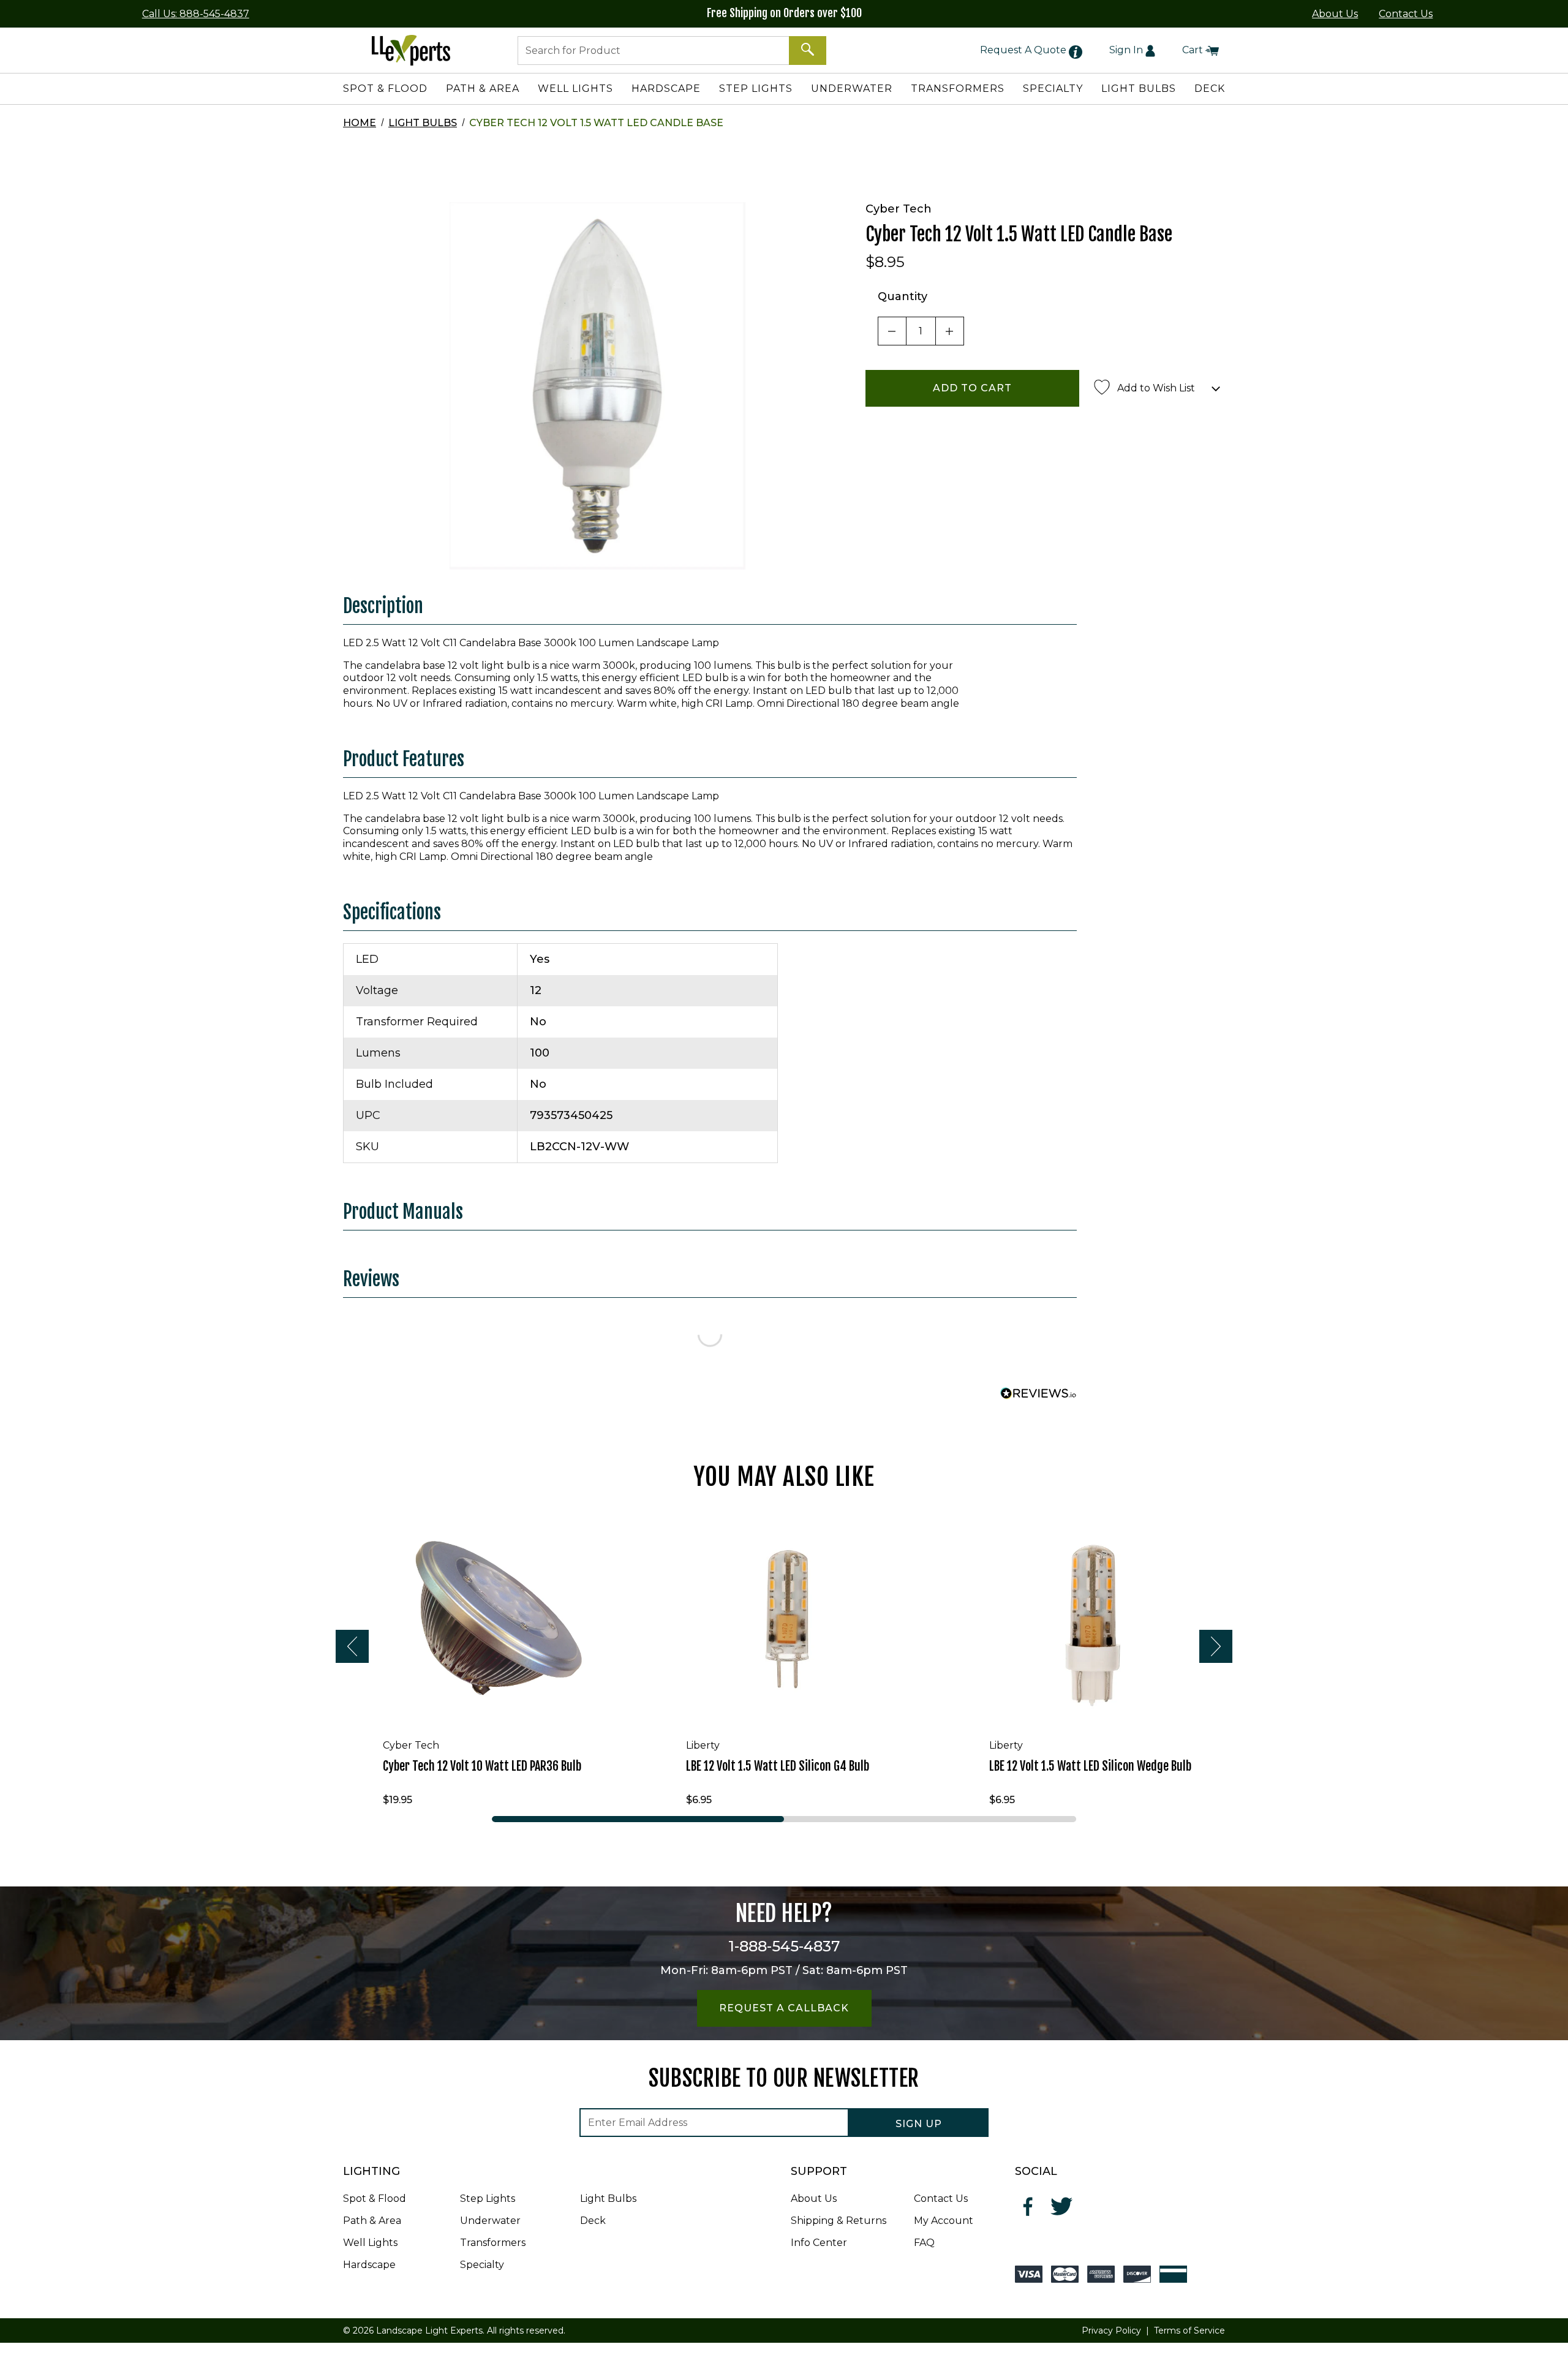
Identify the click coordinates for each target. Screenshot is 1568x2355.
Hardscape (369, 2265)
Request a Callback (784, 2008)
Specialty (482, 2265)
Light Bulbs (423, 123)
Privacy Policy (1111, 2331)
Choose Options (794, 1710)
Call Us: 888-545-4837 (196, 14)
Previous (352, 1646)
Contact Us (1406, 14)
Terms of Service (1189, 2331)
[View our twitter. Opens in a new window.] (1062, 2206)
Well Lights (370, 2243)
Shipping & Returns (839, 2221)
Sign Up (919, 2124)
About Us (1335, 14)
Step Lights (488, 2199)
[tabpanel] (481, 1662)
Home (360, 123)
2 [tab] (930, 1819)
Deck (593, 2221)
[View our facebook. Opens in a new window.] (1029, 2206)
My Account (944, 2221)
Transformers (493, 2243)
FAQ (924, 2243)
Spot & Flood (375, 2199)
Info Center (819, 2243)
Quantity (903, 296)
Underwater (490, 2221)
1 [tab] (638, 1819)
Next (1216, 1646)
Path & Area (372, 2221)
